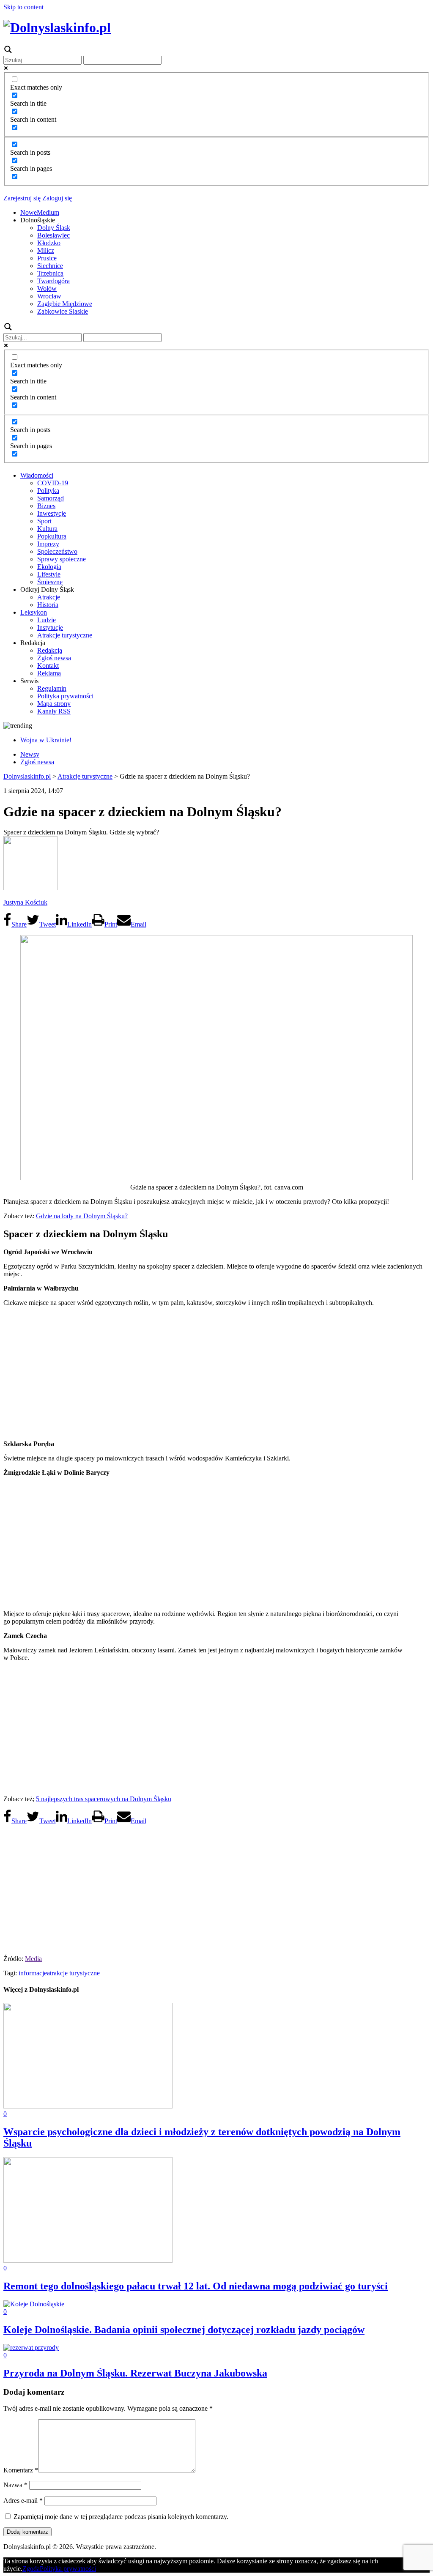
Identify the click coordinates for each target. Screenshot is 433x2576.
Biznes (46, 506)
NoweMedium (40, 212)
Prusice (47, 258)
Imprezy (48, 544)
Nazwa (15, 2485)
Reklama (49, 673)
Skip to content (23, 7)
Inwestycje (52, 513)
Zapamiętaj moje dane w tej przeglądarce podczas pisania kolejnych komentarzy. (121, 2517)
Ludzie (47, 620)
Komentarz (21, 2470)
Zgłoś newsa (54, 658)
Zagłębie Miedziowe (65, 304)
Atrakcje (49, 597)
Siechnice (50, 266)
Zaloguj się (56, 198)
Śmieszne (50, 582)
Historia (48, 605)
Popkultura (52, 536)
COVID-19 (53, 483)
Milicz (46, 250)
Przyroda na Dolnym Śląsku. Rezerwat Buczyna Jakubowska (135, 2373)
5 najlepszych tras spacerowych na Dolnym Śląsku (104, 1799)
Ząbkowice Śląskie (63, 311)
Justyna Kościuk (25, 902)
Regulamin (52, 688)
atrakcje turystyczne (73, 1973)
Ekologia (49, 567)
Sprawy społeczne (62, 559)
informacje (33, 1973)
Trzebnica (50, 273)
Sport (44, 521)
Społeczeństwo (57, 551)
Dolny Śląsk (54, 228)
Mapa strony (54, 704)
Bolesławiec (53, 235)
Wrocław (49, 296)
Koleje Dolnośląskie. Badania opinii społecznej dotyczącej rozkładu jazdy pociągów (184, 2330)
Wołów (47, 289)
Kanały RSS (54, 711)
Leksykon (34, 612)
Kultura (47, 529)
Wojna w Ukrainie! (46, 740)
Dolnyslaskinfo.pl (27, 776)
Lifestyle (49, 574)
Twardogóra (53, 281)
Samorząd (51, 498)
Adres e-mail (23, 2501)
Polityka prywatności (65, 696)
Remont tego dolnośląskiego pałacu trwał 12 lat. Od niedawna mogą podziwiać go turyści (196, 2286)
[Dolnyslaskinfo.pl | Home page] (57, 27)
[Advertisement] (216, 1373)
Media (33, 1959)
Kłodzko (49, 243)
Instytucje (50, 628)
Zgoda (31, 2569)
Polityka (48, 491)
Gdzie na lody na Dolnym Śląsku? (82, 1216)
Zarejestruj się (22, 198)
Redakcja (50, 650)
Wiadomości (37, 475)
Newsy (30, 754)
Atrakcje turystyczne (65, 635)
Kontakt (48, 666)
